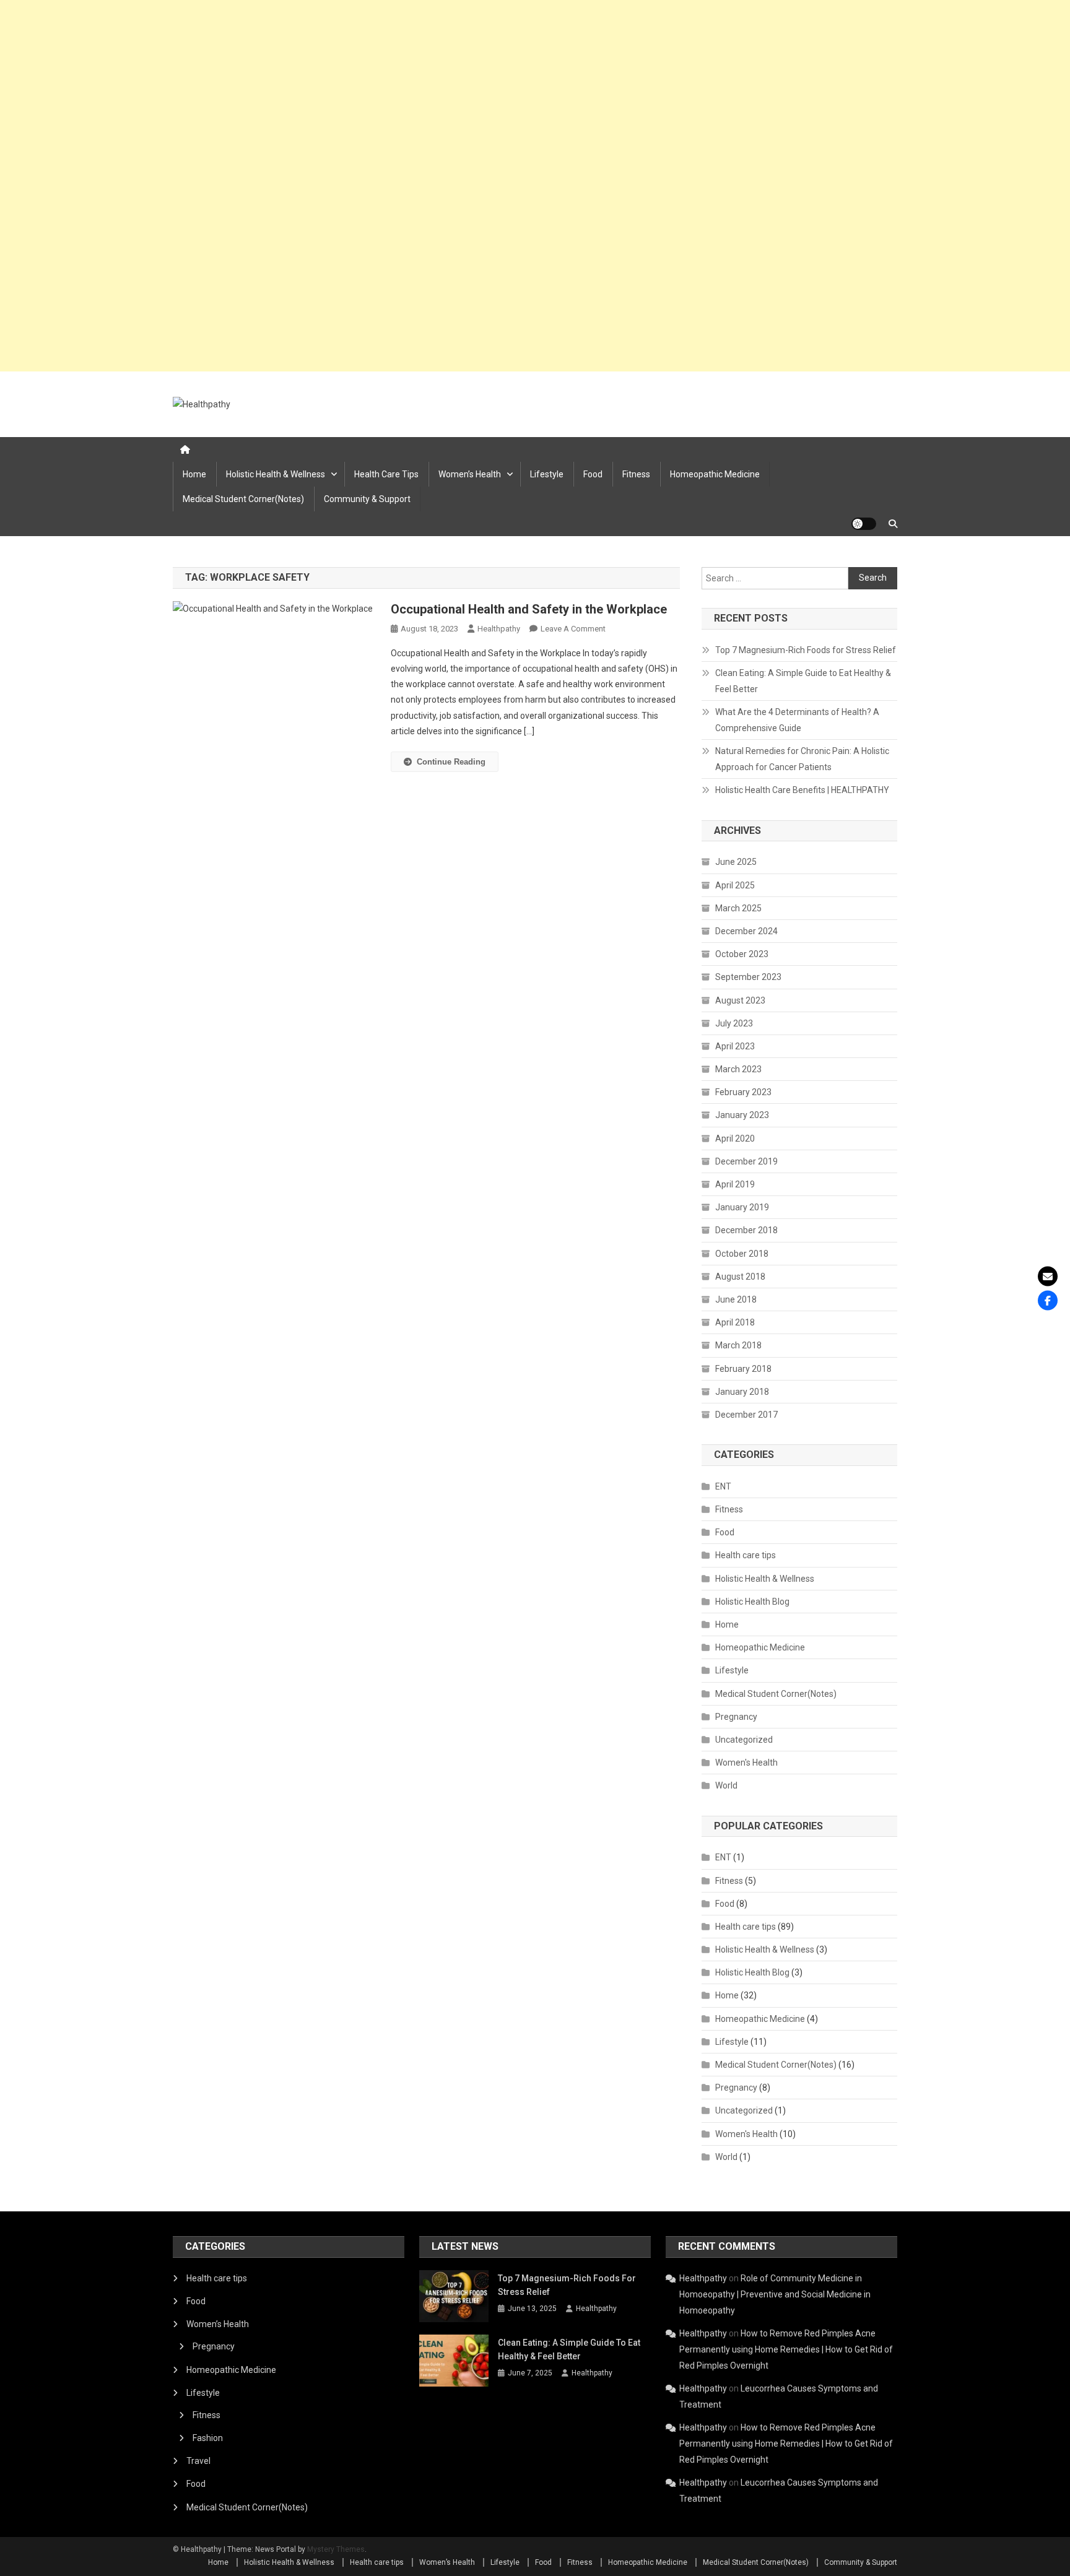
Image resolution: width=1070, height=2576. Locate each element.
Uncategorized (744, 1740)
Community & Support (367, 499)
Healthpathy (499, 629)
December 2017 (746, 1415)
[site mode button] (864, 524)
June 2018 (736, 1299)
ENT (723, 1486)
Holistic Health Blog (752, 1602)
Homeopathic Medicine (715, 474)
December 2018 (746, 1230)
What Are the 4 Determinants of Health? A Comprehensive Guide (797, 720)
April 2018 (735, 1322)
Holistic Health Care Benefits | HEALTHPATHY (802, 790)
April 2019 (735, 1184)
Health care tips (386, 474)
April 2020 (735, 1138)
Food (593, 474)
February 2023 (743, 1092)
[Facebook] (1048, 1300)
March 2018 (738, 1345)
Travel (198, 2461)
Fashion (208, 2438)
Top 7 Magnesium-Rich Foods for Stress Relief (806, 650)
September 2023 (748, 977)
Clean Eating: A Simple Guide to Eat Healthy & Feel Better (803, 681)
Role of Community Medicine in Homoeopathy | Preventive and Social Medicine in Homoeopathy (775, 2294)
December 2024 (746, 931)
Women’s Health (470, 474)
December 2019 (746, 1161)
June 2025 (736, 862)
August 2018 (740, 1277)
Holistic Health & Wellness (276, 474)
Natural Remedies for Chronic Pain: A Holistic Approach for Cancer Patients (802, 759)
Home (194, 474)
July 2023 (734, 1023)
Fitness (636, 474)
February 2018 (743, 1369)
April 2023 (735, 1046)
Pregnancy (736, 1717)
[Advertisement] (372, 186)
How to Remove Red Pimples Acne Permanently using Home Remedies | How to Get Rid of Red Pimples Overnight (786, 2349)
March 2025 (738, 908)
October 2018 (742, 1254)
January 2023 (742, 1115)
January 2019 (742, 1207)
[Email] (1048, 1276)
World (726, 1785)
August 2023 (740, 1000)
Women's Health (746, 1763)
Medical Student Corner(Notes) (243, 499)
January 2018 (742, 1392)
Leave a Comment (573, 629)
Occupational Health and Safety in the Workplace (529, 609)
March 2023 (738, 1069)
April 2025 (735, 885)
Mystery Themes (336, 2549)
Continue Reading (451, 762)
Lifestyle (547, 474)
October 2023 (742, 954)
